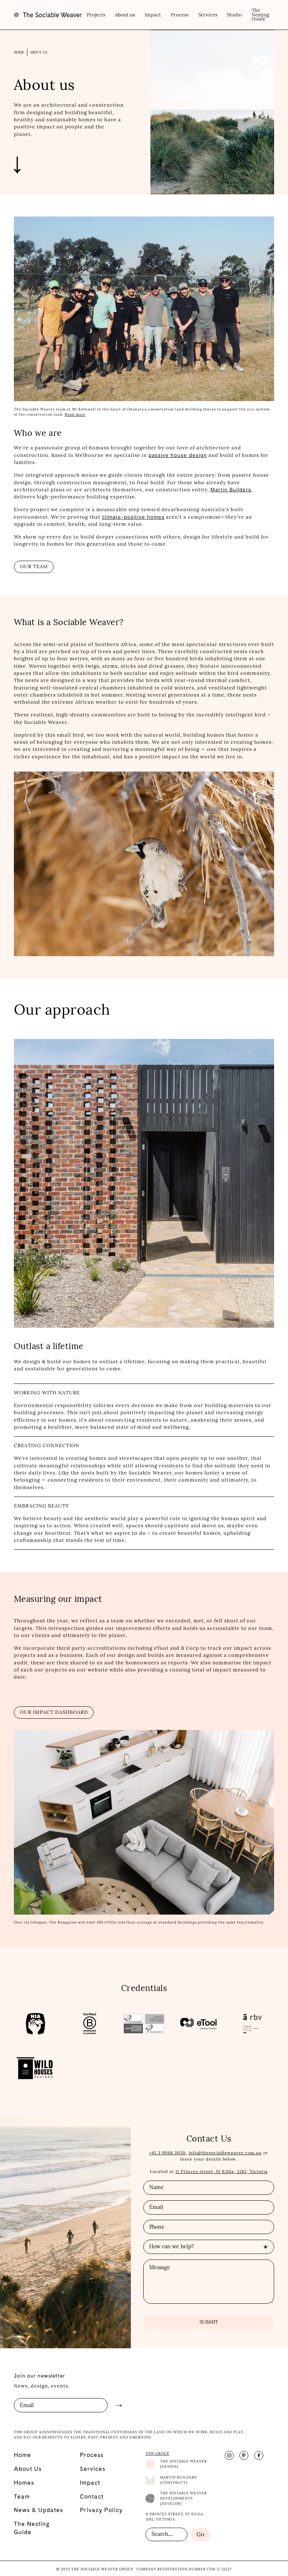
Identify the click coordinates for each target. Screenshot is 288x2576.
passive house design (178, 455)
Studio (234, 15)
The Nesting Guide (260, 15)
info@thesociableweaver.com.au (225, 2153)
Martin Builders (231, 490)
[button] (125, 15)
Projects (96, 15)
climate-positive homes (133, 517)
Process (180, 15)
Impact (153, 15)
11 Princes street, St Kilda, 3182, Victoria (222, 2172)
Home (19, 53)
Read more (75, 414)
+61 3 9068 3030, (168, 2153)
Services (208, 15)
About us (39, 53)
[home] (48, 15)
